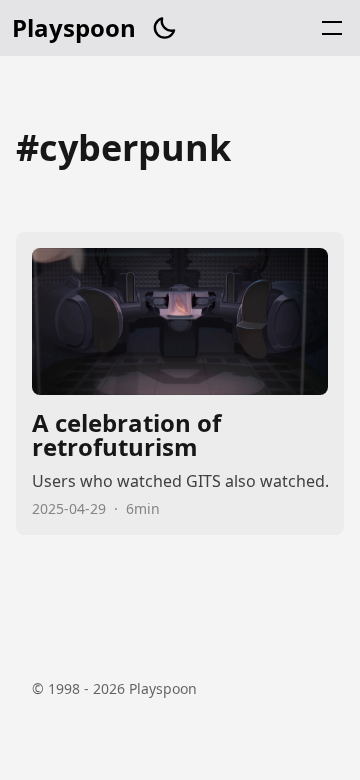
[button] (164, 28)
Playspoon (74, 28)
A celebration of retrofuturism (180, 383)
